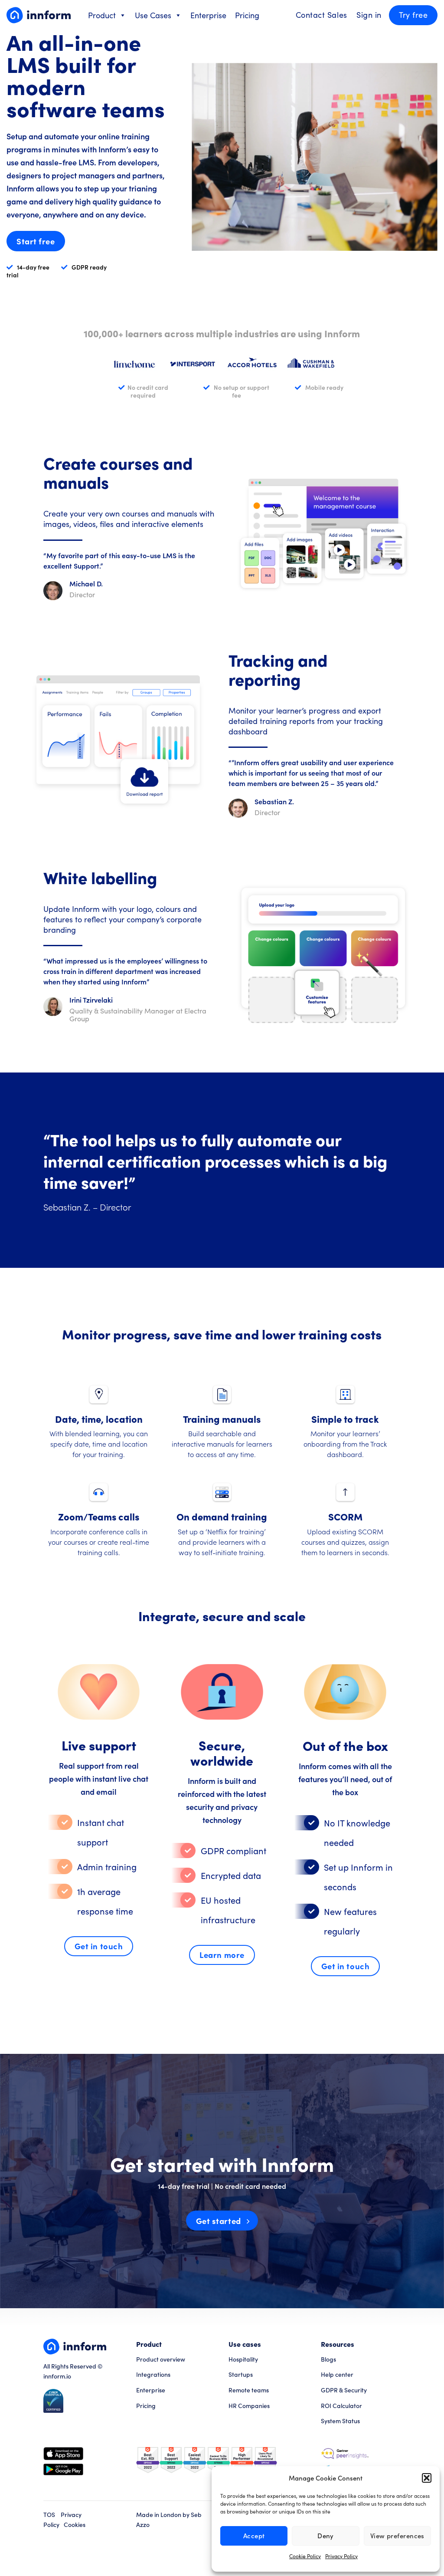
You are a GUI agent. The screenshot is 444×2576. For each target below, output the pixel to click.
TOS (49, 2515)
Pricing (247, 15)
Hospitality (243, 2359)
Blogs (328, 2359)
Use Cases (153, 15)
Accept (254, 2536)
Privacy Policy (341, 2556)
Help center (337, 2374)
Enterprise (208, 15)
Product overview (161, 2359)
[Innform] (39, 15)
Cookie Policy (305, 2556)
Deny (326, 2536)
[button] (427, 2478)
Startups (241, 2374)
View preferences (397, 2536)
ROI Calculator (341, 2406)
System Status (340, 2421)
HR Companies (249, 2406)
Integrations (153, 2374)
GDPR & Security (344, 2390)
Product (102, 15)
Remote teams (249, 2390)
